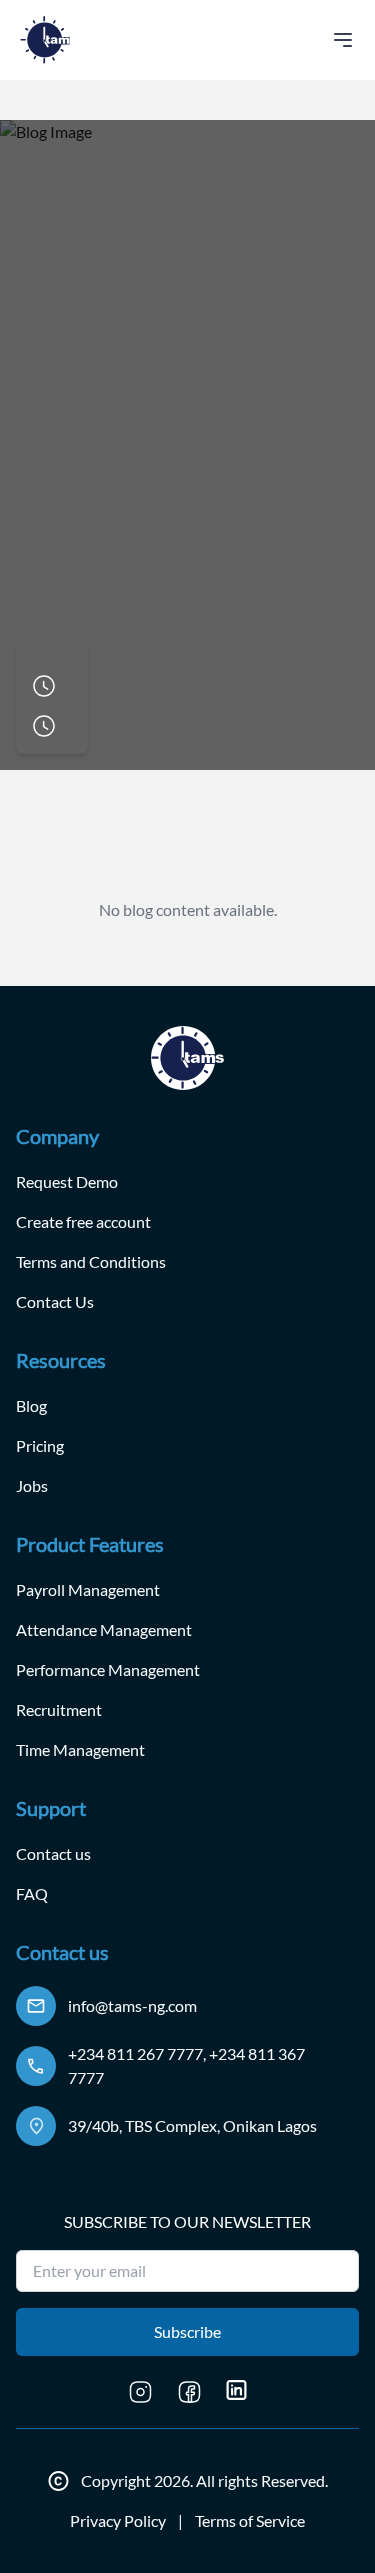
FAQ (32, 1893)
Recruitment (59, 1709)
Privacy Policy (118, 2520)
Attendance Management (104, 1629)
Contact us (53, 1853)
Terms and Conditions (91, 1261)
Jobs (32, 1485)
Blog (31, 1405)
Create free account (83, 1221)
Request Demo (67, 1181)
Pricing (40, 1445)
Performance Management (108, 1669)
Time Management (80, 1749)
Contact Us (55, 1301)
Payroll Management (88, 1589)
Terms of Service (250, 2520)
